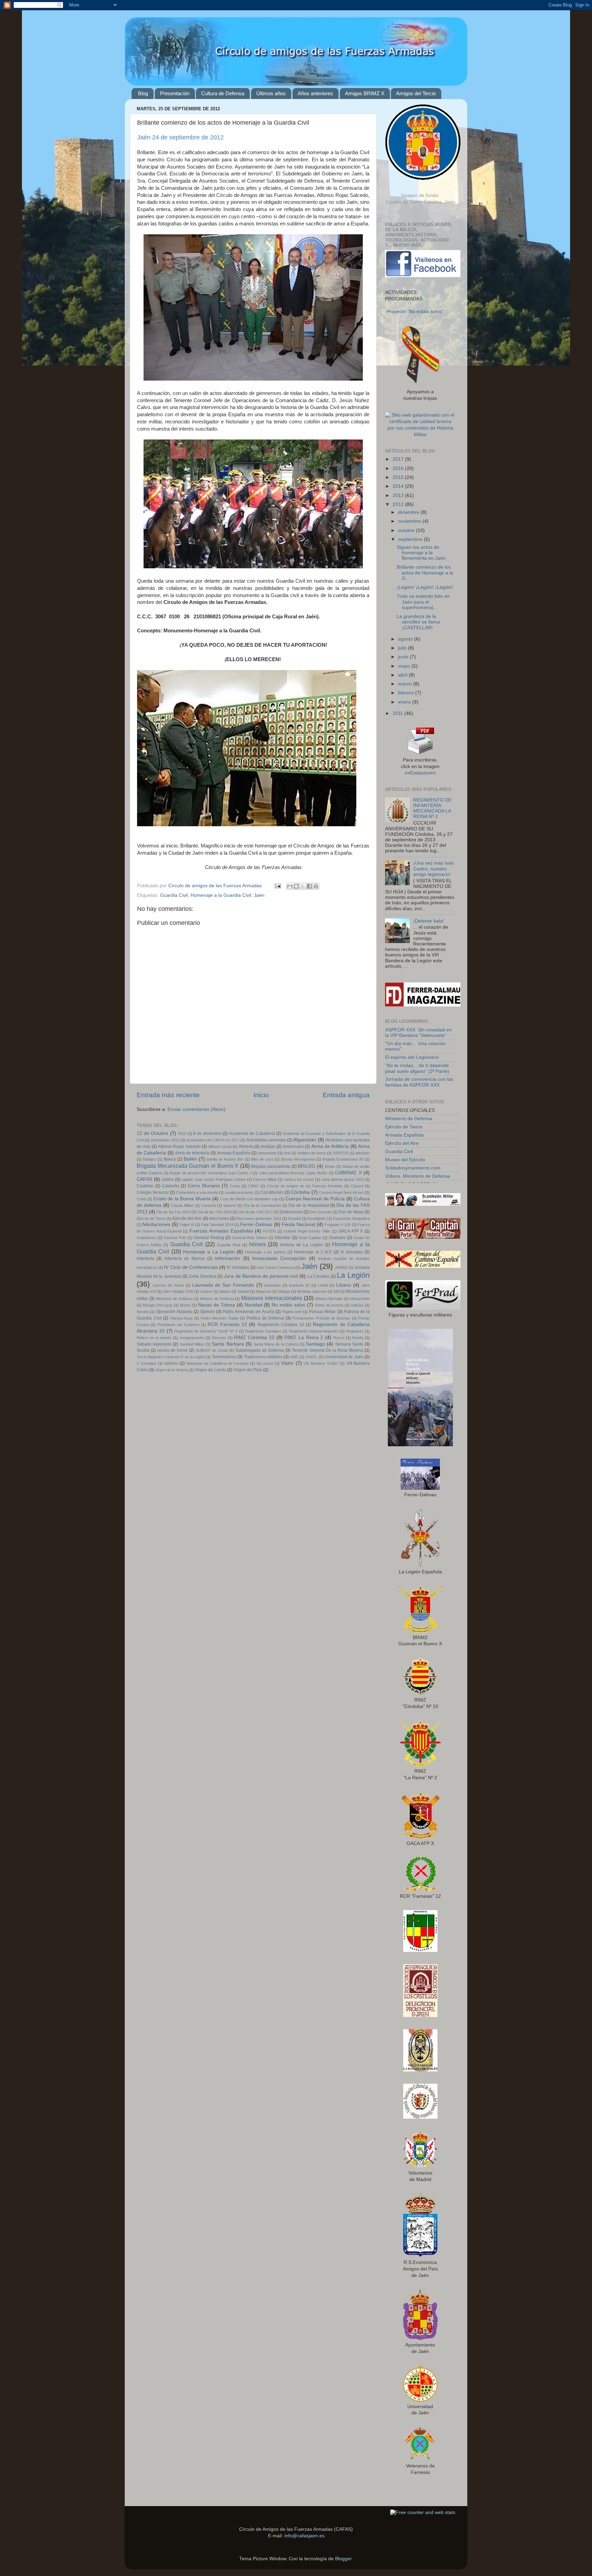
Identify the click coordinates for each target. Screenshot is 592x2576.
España (294, 1218)
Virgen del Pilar (248, 1370)
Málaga (284, 1291)
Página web (292, 1312)
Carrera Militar (265, 1179)
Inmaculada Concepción (279, 1258)
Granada (337, 1238)
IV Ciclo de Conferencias (191, 1267)
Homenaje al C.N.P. (313, 1252)
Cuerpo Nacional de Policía (315, 1199)
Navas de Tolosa (217, 1305)
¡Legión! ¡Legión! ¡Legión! (425, 587)
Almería (246, 1147)
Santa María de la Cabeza (276, 1344)
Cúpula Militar (182, 1205)
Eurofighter (317, 1218)
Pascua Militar (322, 1312)
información (227, 1258)
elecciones (219, 1218)
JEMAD (341, 1267)
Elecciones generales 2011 (259, 1218)
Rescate (219, 1338)
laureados (273, 1285)
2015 (399, 477)
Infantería (145, 1259)
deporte (230, 1205)
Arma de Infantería (192, 1153)
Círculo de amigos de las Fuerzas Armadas (305, 1186)
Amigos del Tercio (416, 93)
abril (403, 675)
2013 (399, 496)
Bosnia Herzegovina (298, 1159)
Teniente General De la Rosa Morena (328, 1350)
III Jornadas (352, 1252)
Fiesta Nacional (298, 1224)
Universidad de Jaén (344, 1357)
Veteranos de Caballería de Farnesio (217, 1363)
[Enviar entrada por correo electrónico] (277, 886)
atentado (362, 1153)
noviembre (410, 521)
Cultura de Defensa (223, 93)
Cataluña (171, 1186)
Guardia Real (229, 1245)
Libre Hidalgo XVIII (178, 1291)
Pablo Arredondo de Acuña (248, 1312)
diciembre (409, 512)
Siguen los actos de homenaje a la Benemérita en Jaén (421, 553)
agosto (406, 639)
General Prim (175, 1238)
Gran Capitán (310, 1238)
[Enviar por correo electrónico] (290, 886)
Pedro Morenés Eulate (220, 1318)
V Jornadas (146, 1363)
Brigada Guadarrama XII (343, 1159)
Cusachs (209, 1205)
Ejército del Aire (187, 1218)
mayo (405, 666)
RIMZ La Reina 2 (304, 1337)
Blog (143, 93)
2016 (182, 1134)
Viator (287, 1363)
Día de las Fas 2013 (174, 1212)
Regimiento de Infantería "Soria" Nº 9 (206, 1331)
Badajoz (150, 1159)
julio (403, 648)
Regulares (355, 1331)
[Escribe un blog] (296, 886)
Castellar (145, 1186)
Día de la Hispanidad (309, 1205)
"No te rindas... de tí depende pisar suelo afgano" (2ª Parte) (417, 1068)
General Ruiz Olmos (250, 1238)
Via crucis (265, 1363)
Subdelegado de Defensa (260, 1350)
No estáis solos (288, 1305)
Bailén (190, 1159)
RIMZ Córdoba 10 (254, 1337)
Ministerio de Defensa (174, 1299)
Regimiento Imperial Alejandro (314, 1331)
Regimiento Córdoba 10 (281, 1325)
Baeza (170, 1159)
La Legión (353, 1275)
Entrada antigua (346, 1095)
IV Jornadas (238, 1267)
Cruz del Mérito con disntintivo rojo (249, 1199)
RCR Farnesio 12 (227, 1324)
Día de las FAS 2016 (214, 1212)
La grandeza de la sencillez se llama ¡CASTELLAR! (418, 622)
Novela (143, 1312)
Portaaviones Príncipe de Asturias (321, 1318)
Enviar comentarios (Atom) (196, 1109)
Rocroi (339, 1338)
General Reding (209, 1238)
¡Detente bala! (429, 921)
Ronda (358, 1338)
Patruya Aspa (181, 1318)
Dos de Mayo (351, 1212)
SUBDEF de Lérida (212, 1350)
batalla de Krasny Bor (225, 1159)
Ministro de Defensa (217, 1299)
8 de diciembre (207, 1134)
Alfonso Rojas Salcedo (179, 1147)
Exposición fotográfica (351, 1218)
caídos (168, 1179)
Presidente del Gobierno (178, 1325)
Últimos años (271, 93)
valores (171, 1363)
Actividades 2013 (165, 1140)
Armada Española (234, 1153)
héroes (257, 1244)
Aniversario (293, 1147)
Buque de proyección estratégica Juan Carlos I (211, 1173)
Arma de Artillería (330, 1146)
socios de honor (172, 1350)
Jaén (259, 895)
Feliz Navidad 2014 (217, 1225)
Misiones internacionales (272, 1298)
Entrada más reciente (168, 1095)
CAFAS (144, 1179)
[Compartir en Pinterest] (316, 886)
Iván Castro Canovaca (275, 1267)
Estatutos (420, 773)
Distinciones (291, 1212)
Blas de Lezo (262, 1159)
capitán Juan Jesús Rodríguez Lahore (213, 1179)
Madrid (243, 1291)
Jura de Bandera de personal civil (261, 1276)
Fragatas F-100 (337, 1225)
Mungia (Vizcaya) (158, 1305)
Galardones (146, 1238)
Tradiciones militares (263, 1357)
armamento (267, 1153)
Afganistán (305, 1140)
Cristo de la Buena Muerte (182, 1199)
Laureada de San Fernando (223, 1285)
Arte (287, 1153)
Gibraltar (282, 1238)
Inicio (261, 1095)
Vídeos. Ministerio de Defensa (418, 1176)
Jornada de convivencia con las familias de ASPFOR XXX (419, 1082)
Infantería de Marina (185, 1259)
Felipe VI (187, 1225)
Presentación (175, 93)
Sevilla (143, 1350)
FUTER (269, 1231)
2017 (399, 459)
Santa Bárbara (228, 1344)
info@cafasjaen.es (304, 2536)
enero (405, 702)
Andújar (268, 1147)
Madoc (225, 1291)
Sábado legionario (154, 1344)
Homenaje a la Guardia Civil (221, 895)
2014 (399, 486)
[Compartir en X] (303, 886)
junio (404, 657)
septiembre (411, 539)
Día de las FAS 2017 (256, 1212)
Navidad (254, 1305)
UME (294, 1357)
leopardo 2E (299, 1285)
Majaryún (264, 1291)
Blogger (343, 2559)
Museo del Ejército (405, 1160)
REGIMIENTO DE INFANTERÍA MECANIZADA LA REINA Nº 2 (432, 808)
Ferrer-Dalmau (256, 1224)
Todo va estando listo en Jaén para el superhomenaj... (423, 602)
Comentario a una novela (197, 1192)
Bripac (330, 1166)
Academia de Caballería (252, 1134)
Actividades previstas (266, 1140)
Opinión (207, 1312)
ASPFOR (341, 1153)
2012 (399, 504)
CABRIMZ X (348, 1173)
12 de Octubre (152, 1133)
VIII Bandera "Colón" (321, 1363)
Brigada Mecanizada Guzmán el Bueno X (188, 1166)
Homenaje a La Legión (209, 1252)
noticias (357, 1305)
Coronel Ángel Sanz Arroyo (341, 1192)
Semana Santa (349, 1344)
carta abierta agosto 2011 (342, 1179)
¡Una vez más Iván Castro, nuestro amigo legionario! (434, 869)
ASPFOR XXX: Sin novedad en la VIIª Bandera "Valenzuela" (418, 1033)
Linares (206, 1291)
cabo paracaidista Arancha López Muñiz (293, 1173)
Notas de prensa (329, 1305)
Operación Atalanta (174, 1312)
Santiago (316, 1344)
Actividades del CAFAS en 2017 (213, 1140)
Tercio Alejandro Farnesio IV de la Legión (171, 1357)
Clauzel (357, 1186)
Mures (185, 1305)
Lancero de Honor (168, 1285)
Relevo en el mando (154, 1338)
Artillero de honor (312, 1153)
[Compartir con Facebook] (309, 886)
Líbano (344, 1285)
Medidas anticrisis (312, 1291)
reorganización (192, 1338)
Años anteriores (315, 93)
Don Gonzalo (321, 1212)
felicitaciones (156, 1224)
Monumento (360, 1299)
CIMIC (253, 1186)
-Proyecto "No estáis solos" (414, 312)
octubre (407, 530)
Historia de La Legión (301, 1245)
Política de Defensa (265, 1318)
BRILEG (306, 1166)
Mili (336, 1291)
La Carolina (318, 1276)
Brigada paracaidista (271, 1166)
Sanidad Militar (192, 1344)
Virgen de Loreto (211, 1370)
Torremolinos (224, 1357)
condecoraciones (239, 1192)
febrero (407, 693)
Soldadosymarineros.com (413, 1168)
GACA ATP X (351, 1231)
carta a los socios (299, 1179)
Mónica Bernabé (329, 1299)
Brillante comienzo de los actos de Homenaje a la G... (425, 573)
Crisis (141, 1199)
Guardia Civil (174, 895)
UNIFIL (311, 1357)
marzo (406, 684)
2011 (398, 713)
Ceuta (235, 1186)
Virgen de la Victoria (172, 1370)
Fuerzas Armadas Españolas (221, 1231)
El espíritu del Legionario (412, 1057)
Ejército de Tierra (151, 1218)
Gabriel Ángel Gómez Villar (307, 1231)
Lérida (323, 1285)
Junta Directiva (202, 1276)
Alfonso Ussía (220, 1147)
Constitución (272, 1192)
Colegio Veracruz (153, 1192)
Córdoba (300, 1192)
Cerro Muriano (204, 1186)
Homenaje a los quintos (265, 1252)
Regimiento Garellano (263, 1331)
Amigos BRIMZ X (365, 93)
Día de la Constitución (262, 1205)
